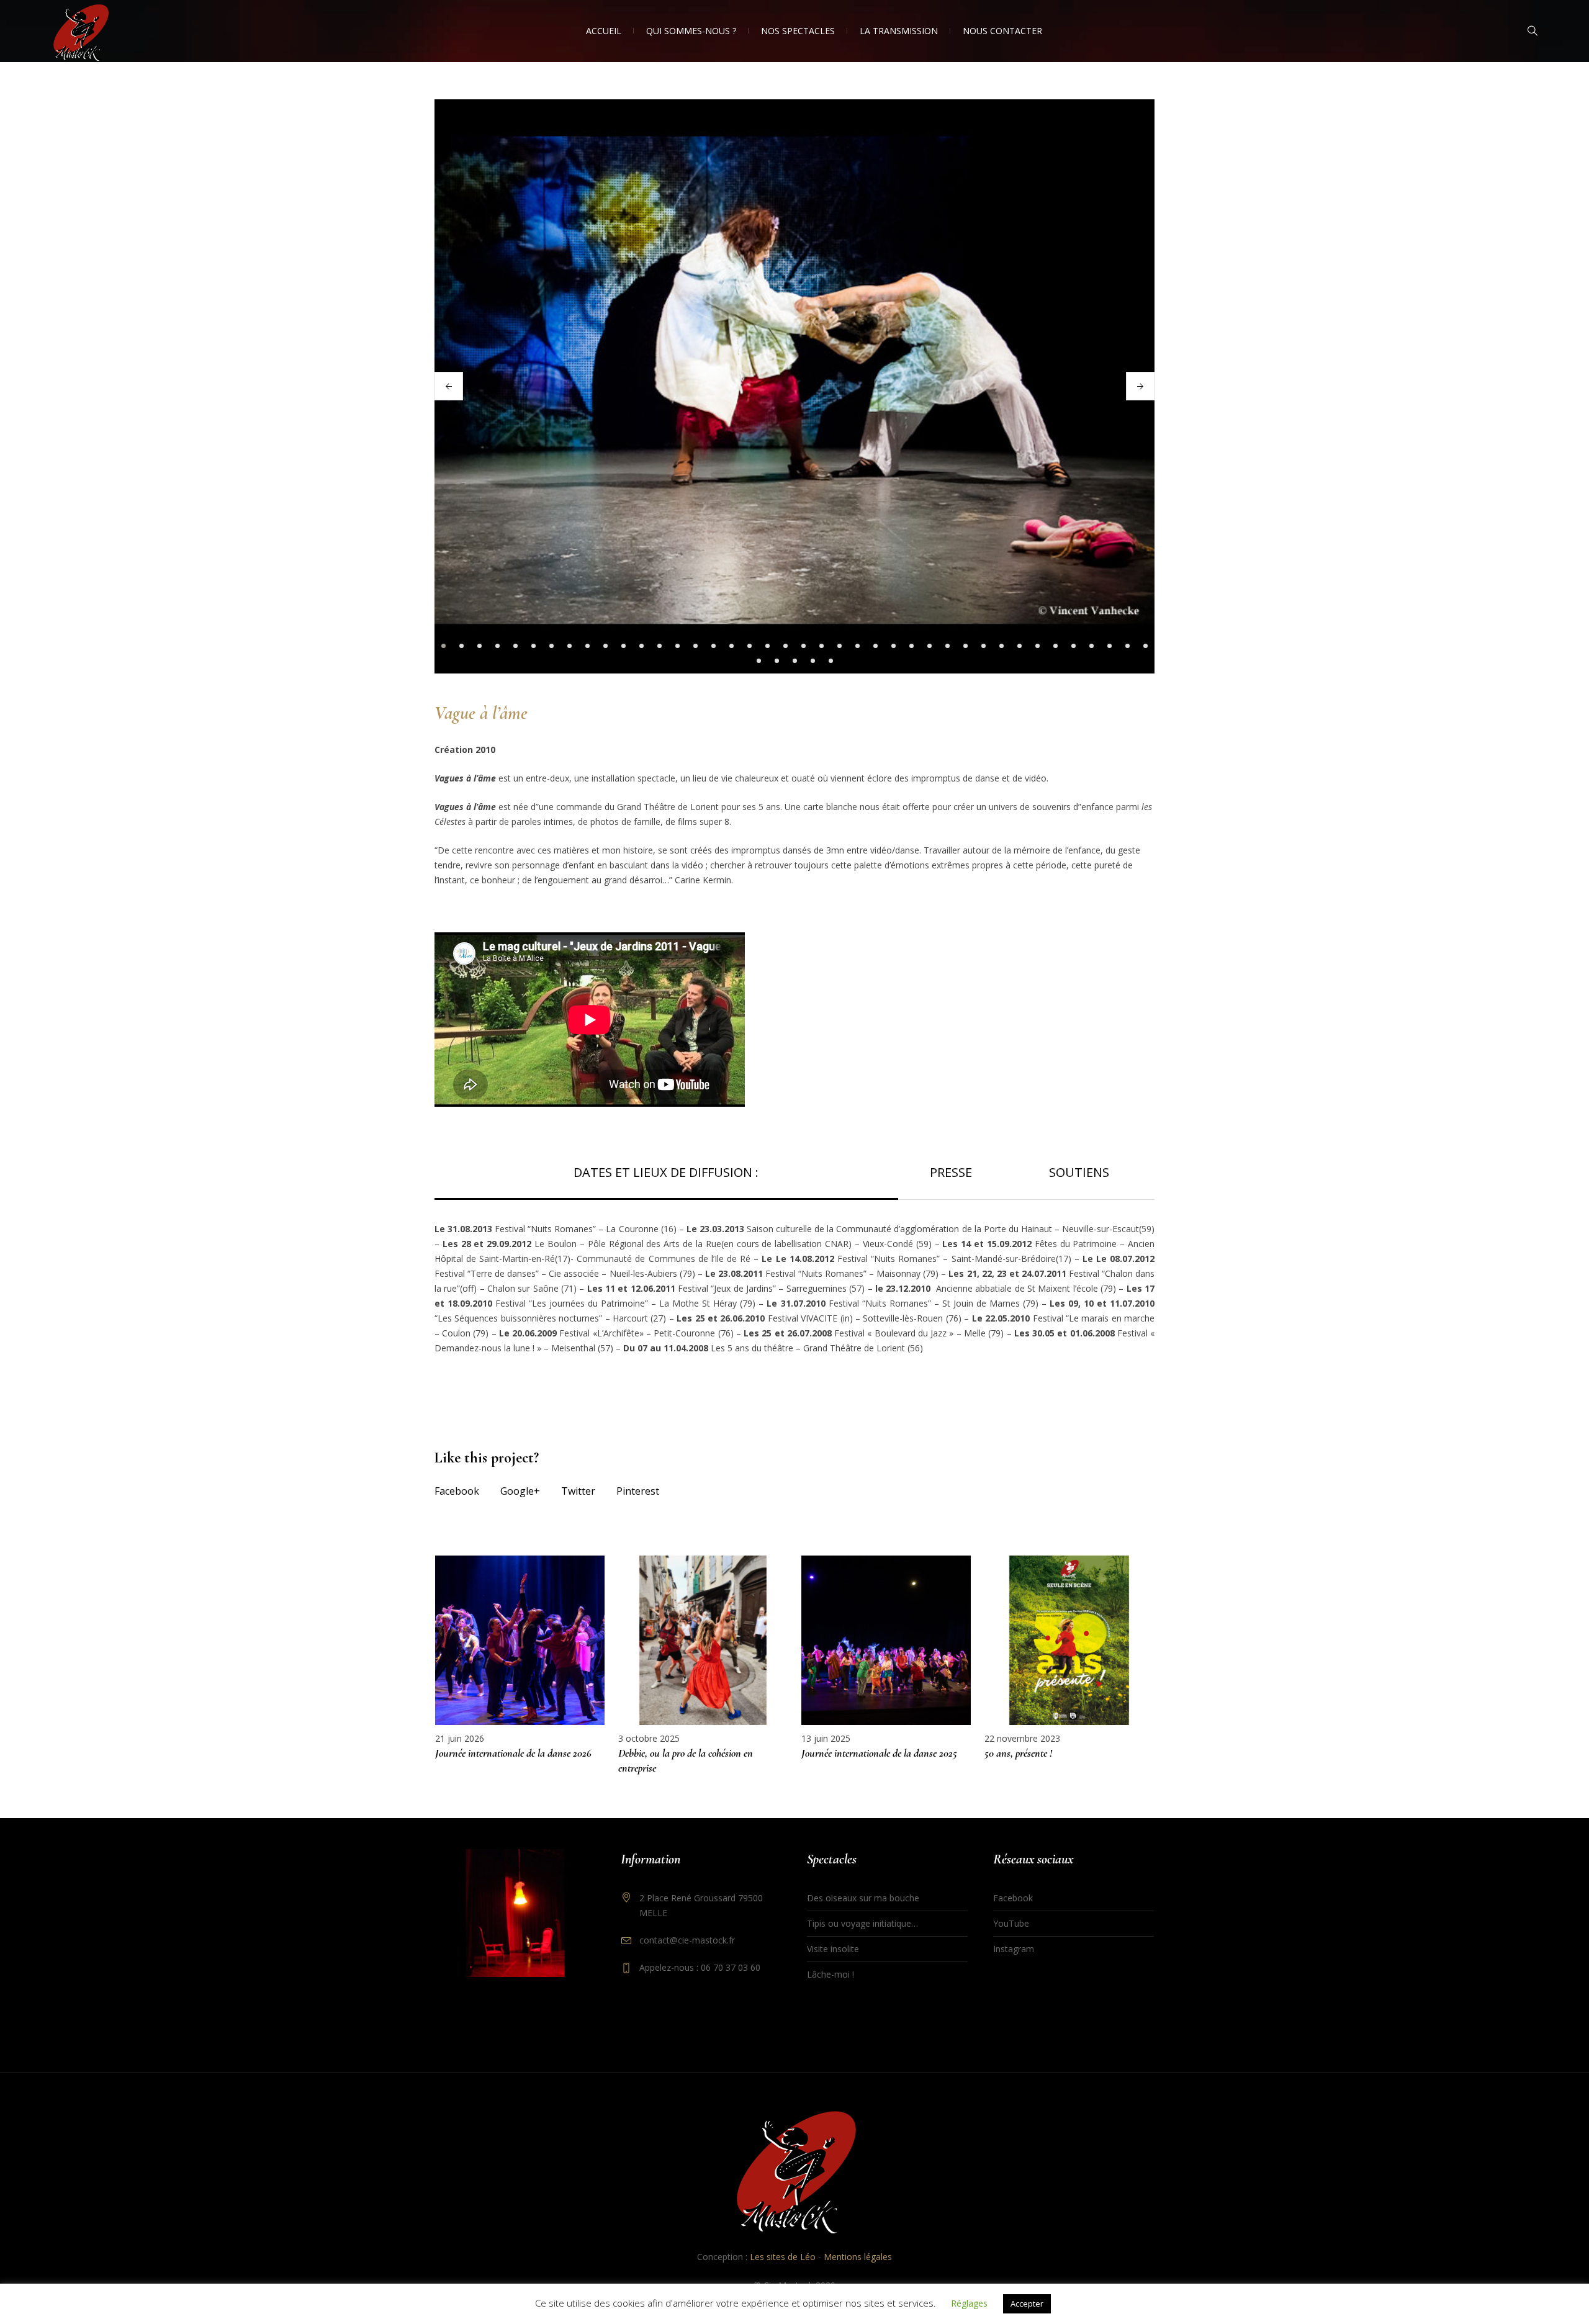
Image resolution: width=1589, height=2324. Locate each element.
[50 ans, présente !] (1069, 1640)
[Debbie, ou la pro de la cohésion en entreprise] (703, 1640)
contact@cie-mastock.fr (687, 1940)
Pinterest (638, 1491)
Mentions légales (858, 2257)
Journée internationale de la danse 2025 (879, 1753)
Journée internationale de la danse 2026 (513, 1753)
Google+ (520, 1491)
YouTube (1011, 1923)
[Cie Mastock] (794, 2172)
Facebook (457, 1491)
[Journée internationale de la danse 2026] (520, 1640)
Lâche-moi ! (831, 1974)
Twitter (578, 1491)
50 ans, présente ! (1018, 1753)
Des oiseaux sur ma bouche (863, 1898)
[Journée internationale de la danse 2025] (886, 1640)
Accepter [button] (1027, 2304)
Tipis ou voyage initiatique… (862, 1923)
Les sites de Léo (783, 2257)
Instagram (1014, 1949)
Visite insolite (833, 1949)
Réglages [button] (969, 2303)
